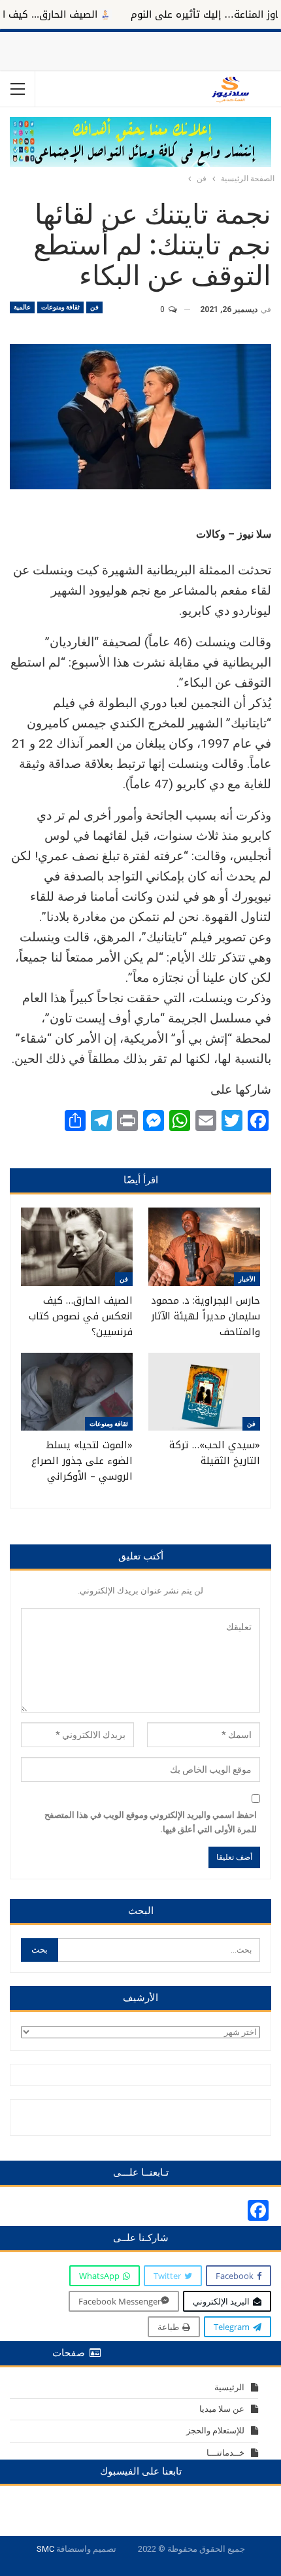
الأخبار (247, 1279)
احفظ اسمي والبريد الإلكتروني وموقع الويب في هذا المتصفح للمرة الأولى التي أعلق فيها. (151, 1822)
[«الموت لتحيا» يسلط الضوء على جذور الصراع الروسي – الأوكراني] (77, 1392)
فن (94, 307)
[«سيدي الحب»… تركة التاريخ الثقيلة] (204, 1392)
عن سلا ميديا (222, 2409)
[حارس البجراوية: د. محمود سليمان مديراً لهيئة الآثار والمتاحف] (204, 1247)
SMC (45, 2549)
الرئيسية (229, 2387)
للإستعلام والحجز (215, 2430)
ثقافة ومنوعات (60, 307)
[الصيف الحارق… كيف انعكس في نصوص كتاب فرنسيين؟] (77, 1247)
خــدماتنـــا (225, 2453)
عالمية (22, 307)
